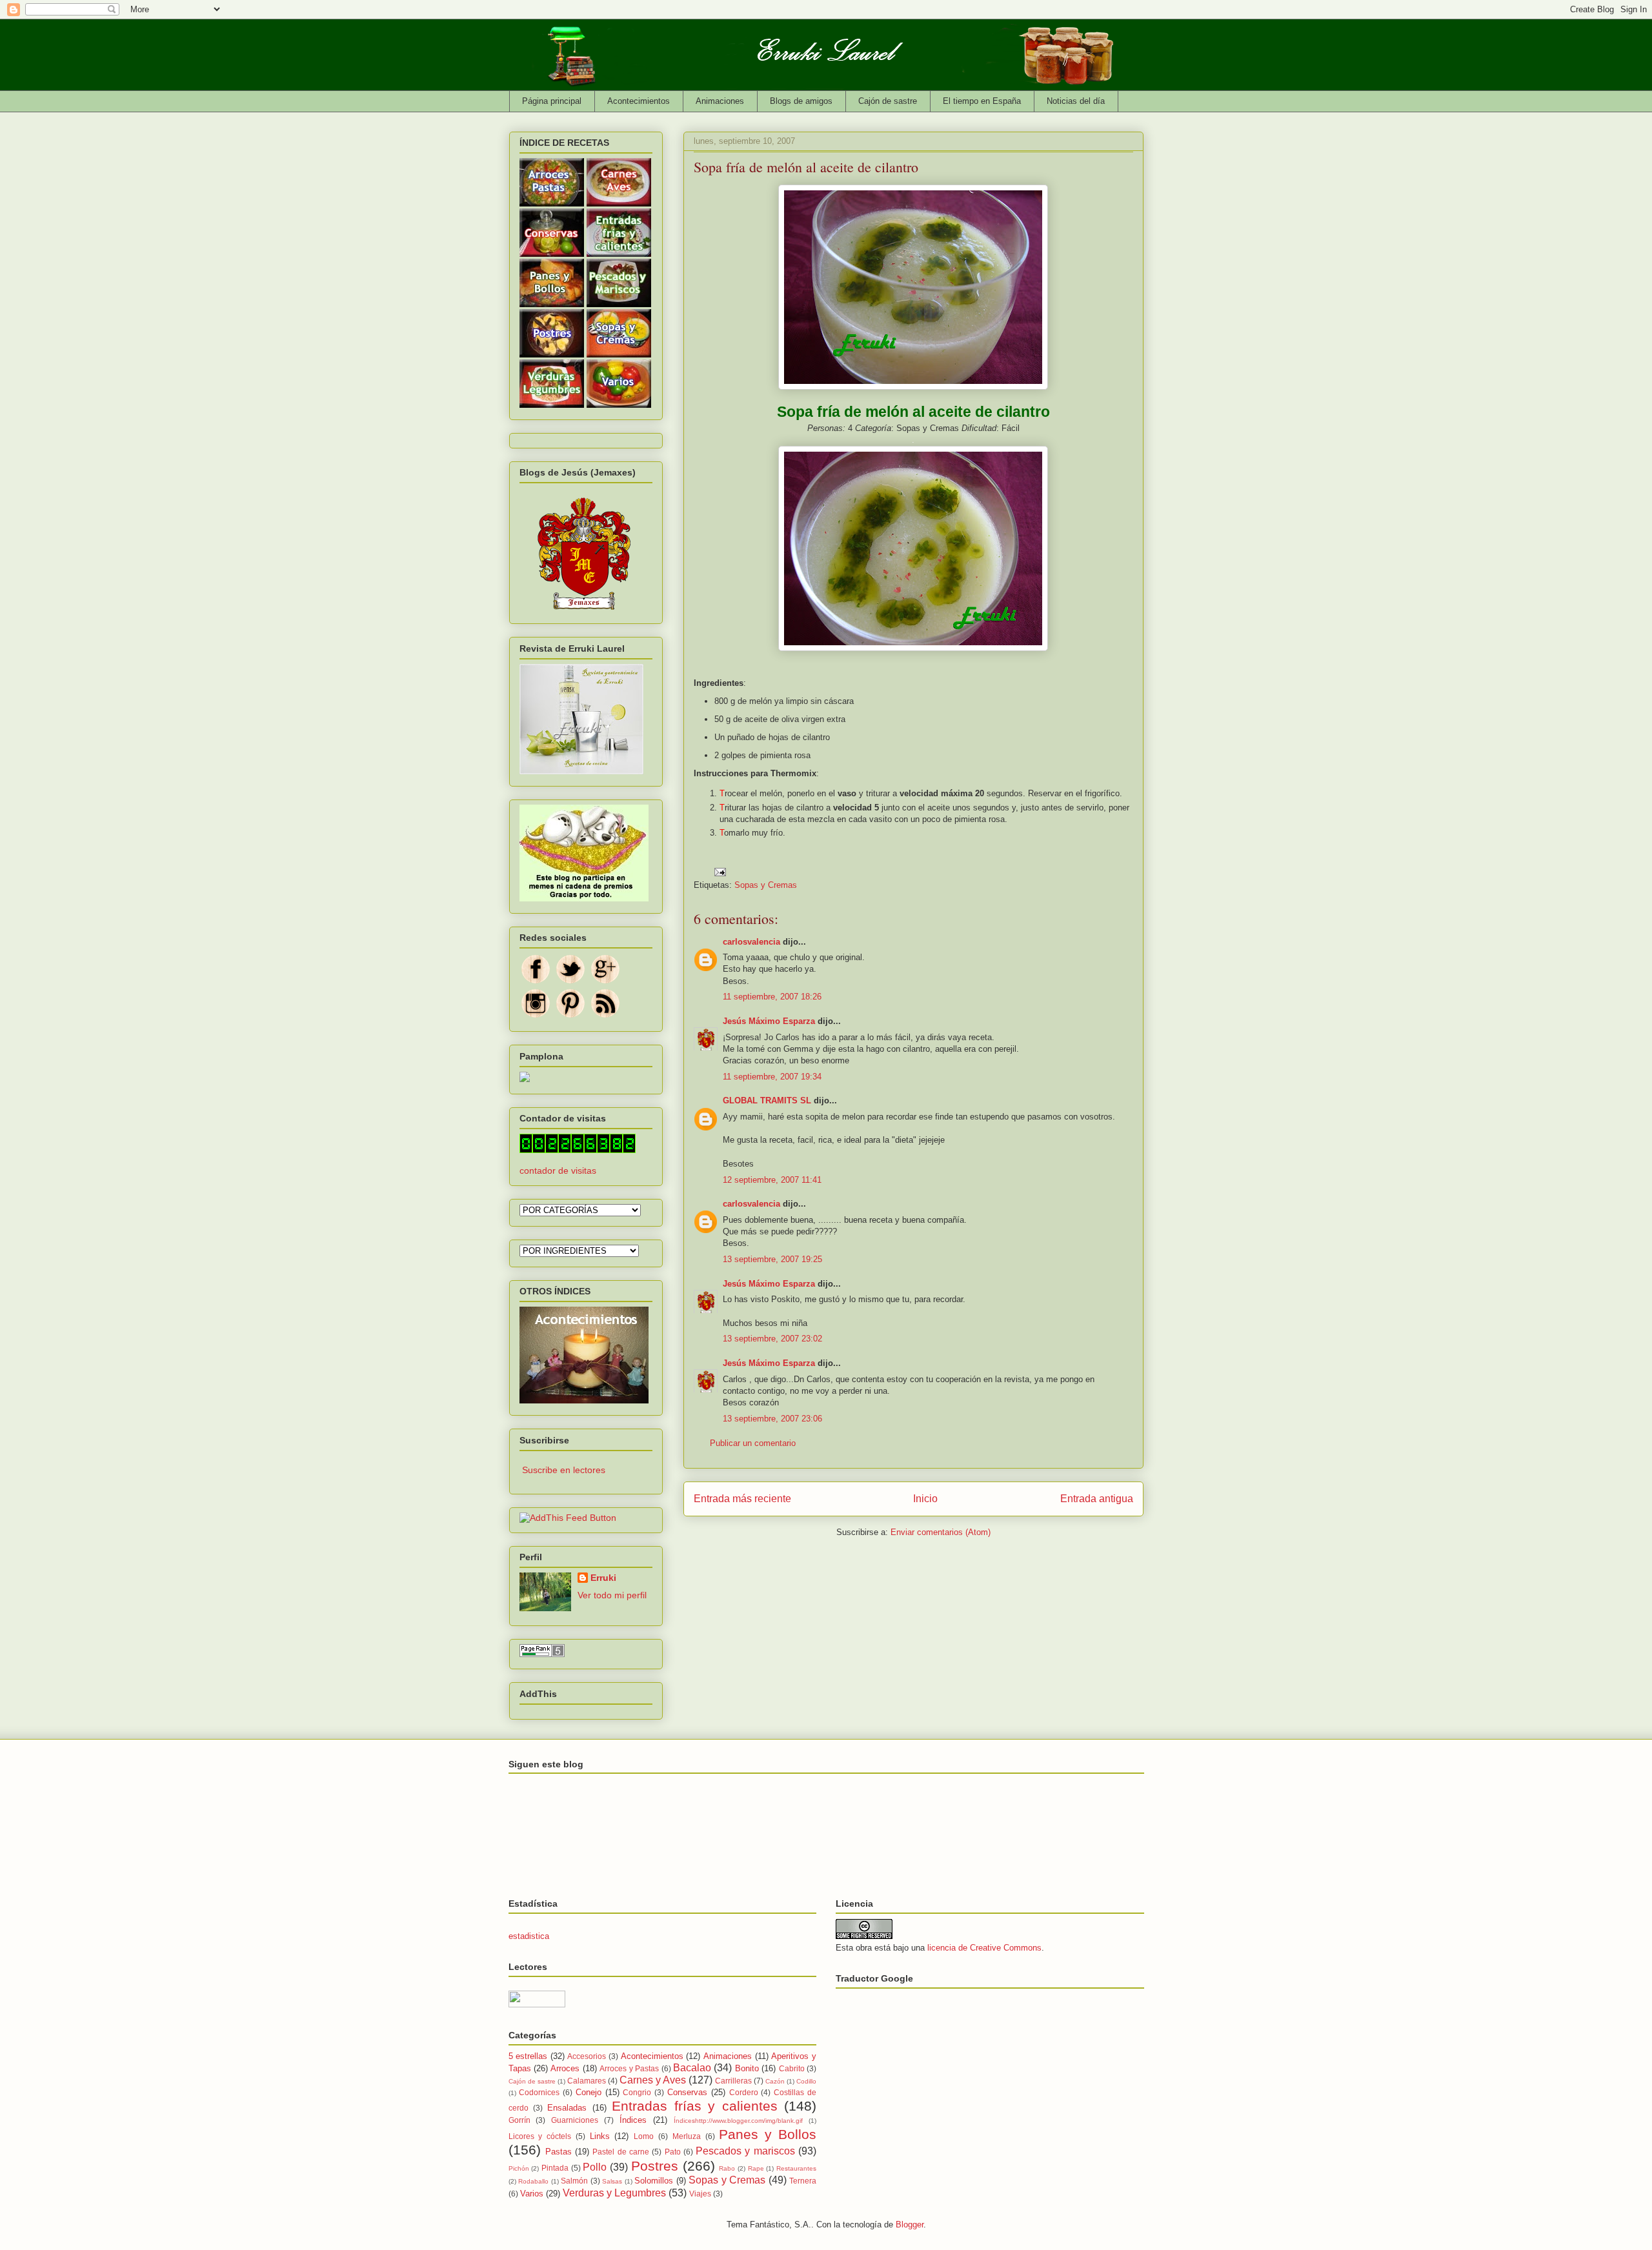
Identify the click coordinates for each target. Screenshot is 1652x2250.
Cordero (744, 2092)
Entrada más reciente (742, 1499)
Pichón (519, 2168)
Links (600, 2136)
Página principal (552, 101)
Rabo (727, 2168)
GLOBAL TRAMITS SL (768, 1100)
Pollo (595, 2167)
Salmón (574, 2181)
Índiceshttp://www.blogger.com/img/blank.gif (738, 2121)
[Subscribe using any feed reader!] (568, 1518)
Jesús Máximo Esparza (769, 1021)
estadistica (529, 1936)
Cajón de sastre (888, 101)
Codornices (539, 2092)
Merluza (687, 2136)
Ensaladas (567, 2108)
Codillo (806, 2081)
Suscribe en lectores (564, 1470)
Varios (532, 2194)
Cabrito (792, 2068)
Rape (756, 2168)
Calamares (587, 2081)
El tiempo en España (982, 101)
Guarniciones (575, 2120)
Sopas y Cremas (766, 885)
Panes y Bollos (768, 2134)
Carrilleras (733, 2081)
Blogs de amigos (801, 101)
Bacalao (692, 2068)
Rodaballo (533, 2181)
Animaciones (720, 101)
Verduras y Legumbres (614, 2193)
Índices (633, 2120)
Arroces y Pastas (629, 2068)
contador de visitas (558, 1170)
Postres (655, 2166)
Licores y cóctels (540, 2136)
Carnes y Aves (653, 2080)
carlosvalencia (751, 942)
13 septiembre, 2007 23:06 (772, 1419)
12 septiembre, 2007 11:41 (772, 1180)
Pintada (555, 2168)
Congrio (637, 2092)
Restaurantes (796, 2168)
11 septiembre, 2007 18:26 (772, 997)
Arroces (565, 2068)
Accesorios (587, 2056)
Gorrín (519, 2120)
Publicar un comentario (753, 1443)
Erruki (603, 1578)
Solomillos (654, 2181)
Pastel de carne (621, 2152)
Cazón (775, 2081)
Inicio (925, 1499)
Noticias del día (1076, 101)
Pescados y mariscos (745, 2151)
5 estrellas (528, 2056)
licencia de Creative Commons (984, 1948)
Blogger (910, 2225)
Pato (673, 2152)
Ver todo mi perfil (612, 1595)
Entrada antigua (1097, 1499)
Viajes (700, 2194)
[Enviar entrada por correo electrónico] (720, 871)
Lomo (644, 2136)
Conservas (687, 2092)
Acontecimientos (639, 101)
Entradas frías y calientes (694, 2106)
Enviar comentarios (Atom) (941, 1532)
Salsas (612, 2181)
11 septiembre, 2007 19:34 (772, 1077)
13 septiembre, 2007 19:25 (772, 1259)
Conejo (589, 2092)
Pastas (559, 2152)
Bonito (747, 2068)
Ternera (803, 2181)
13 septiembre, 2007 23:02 (772, 1339)
